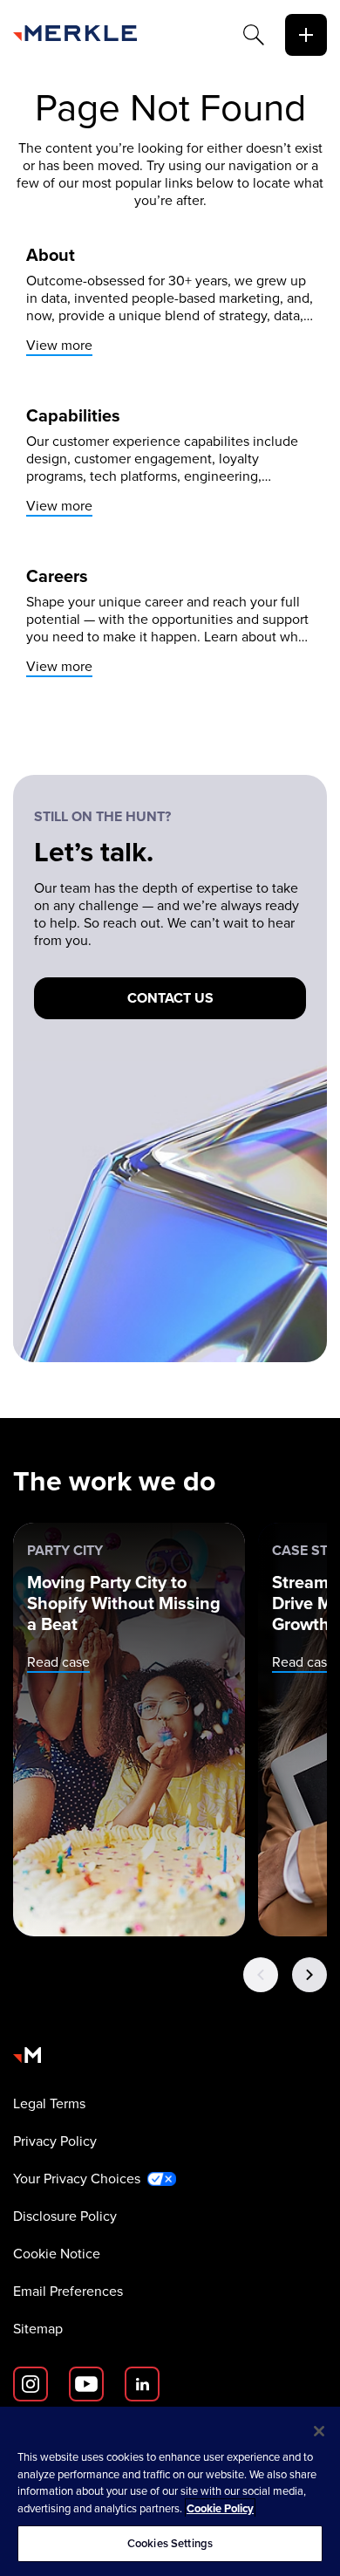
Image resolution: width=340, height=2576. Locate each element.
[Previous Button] (261, 1975)
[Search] (254, 35)
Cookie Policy (220, 2508)
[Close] (319, 2431)
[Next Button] (309, 1975)
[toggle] (306, 35)
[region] (170, 2491)
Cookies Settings (170, 2543)
